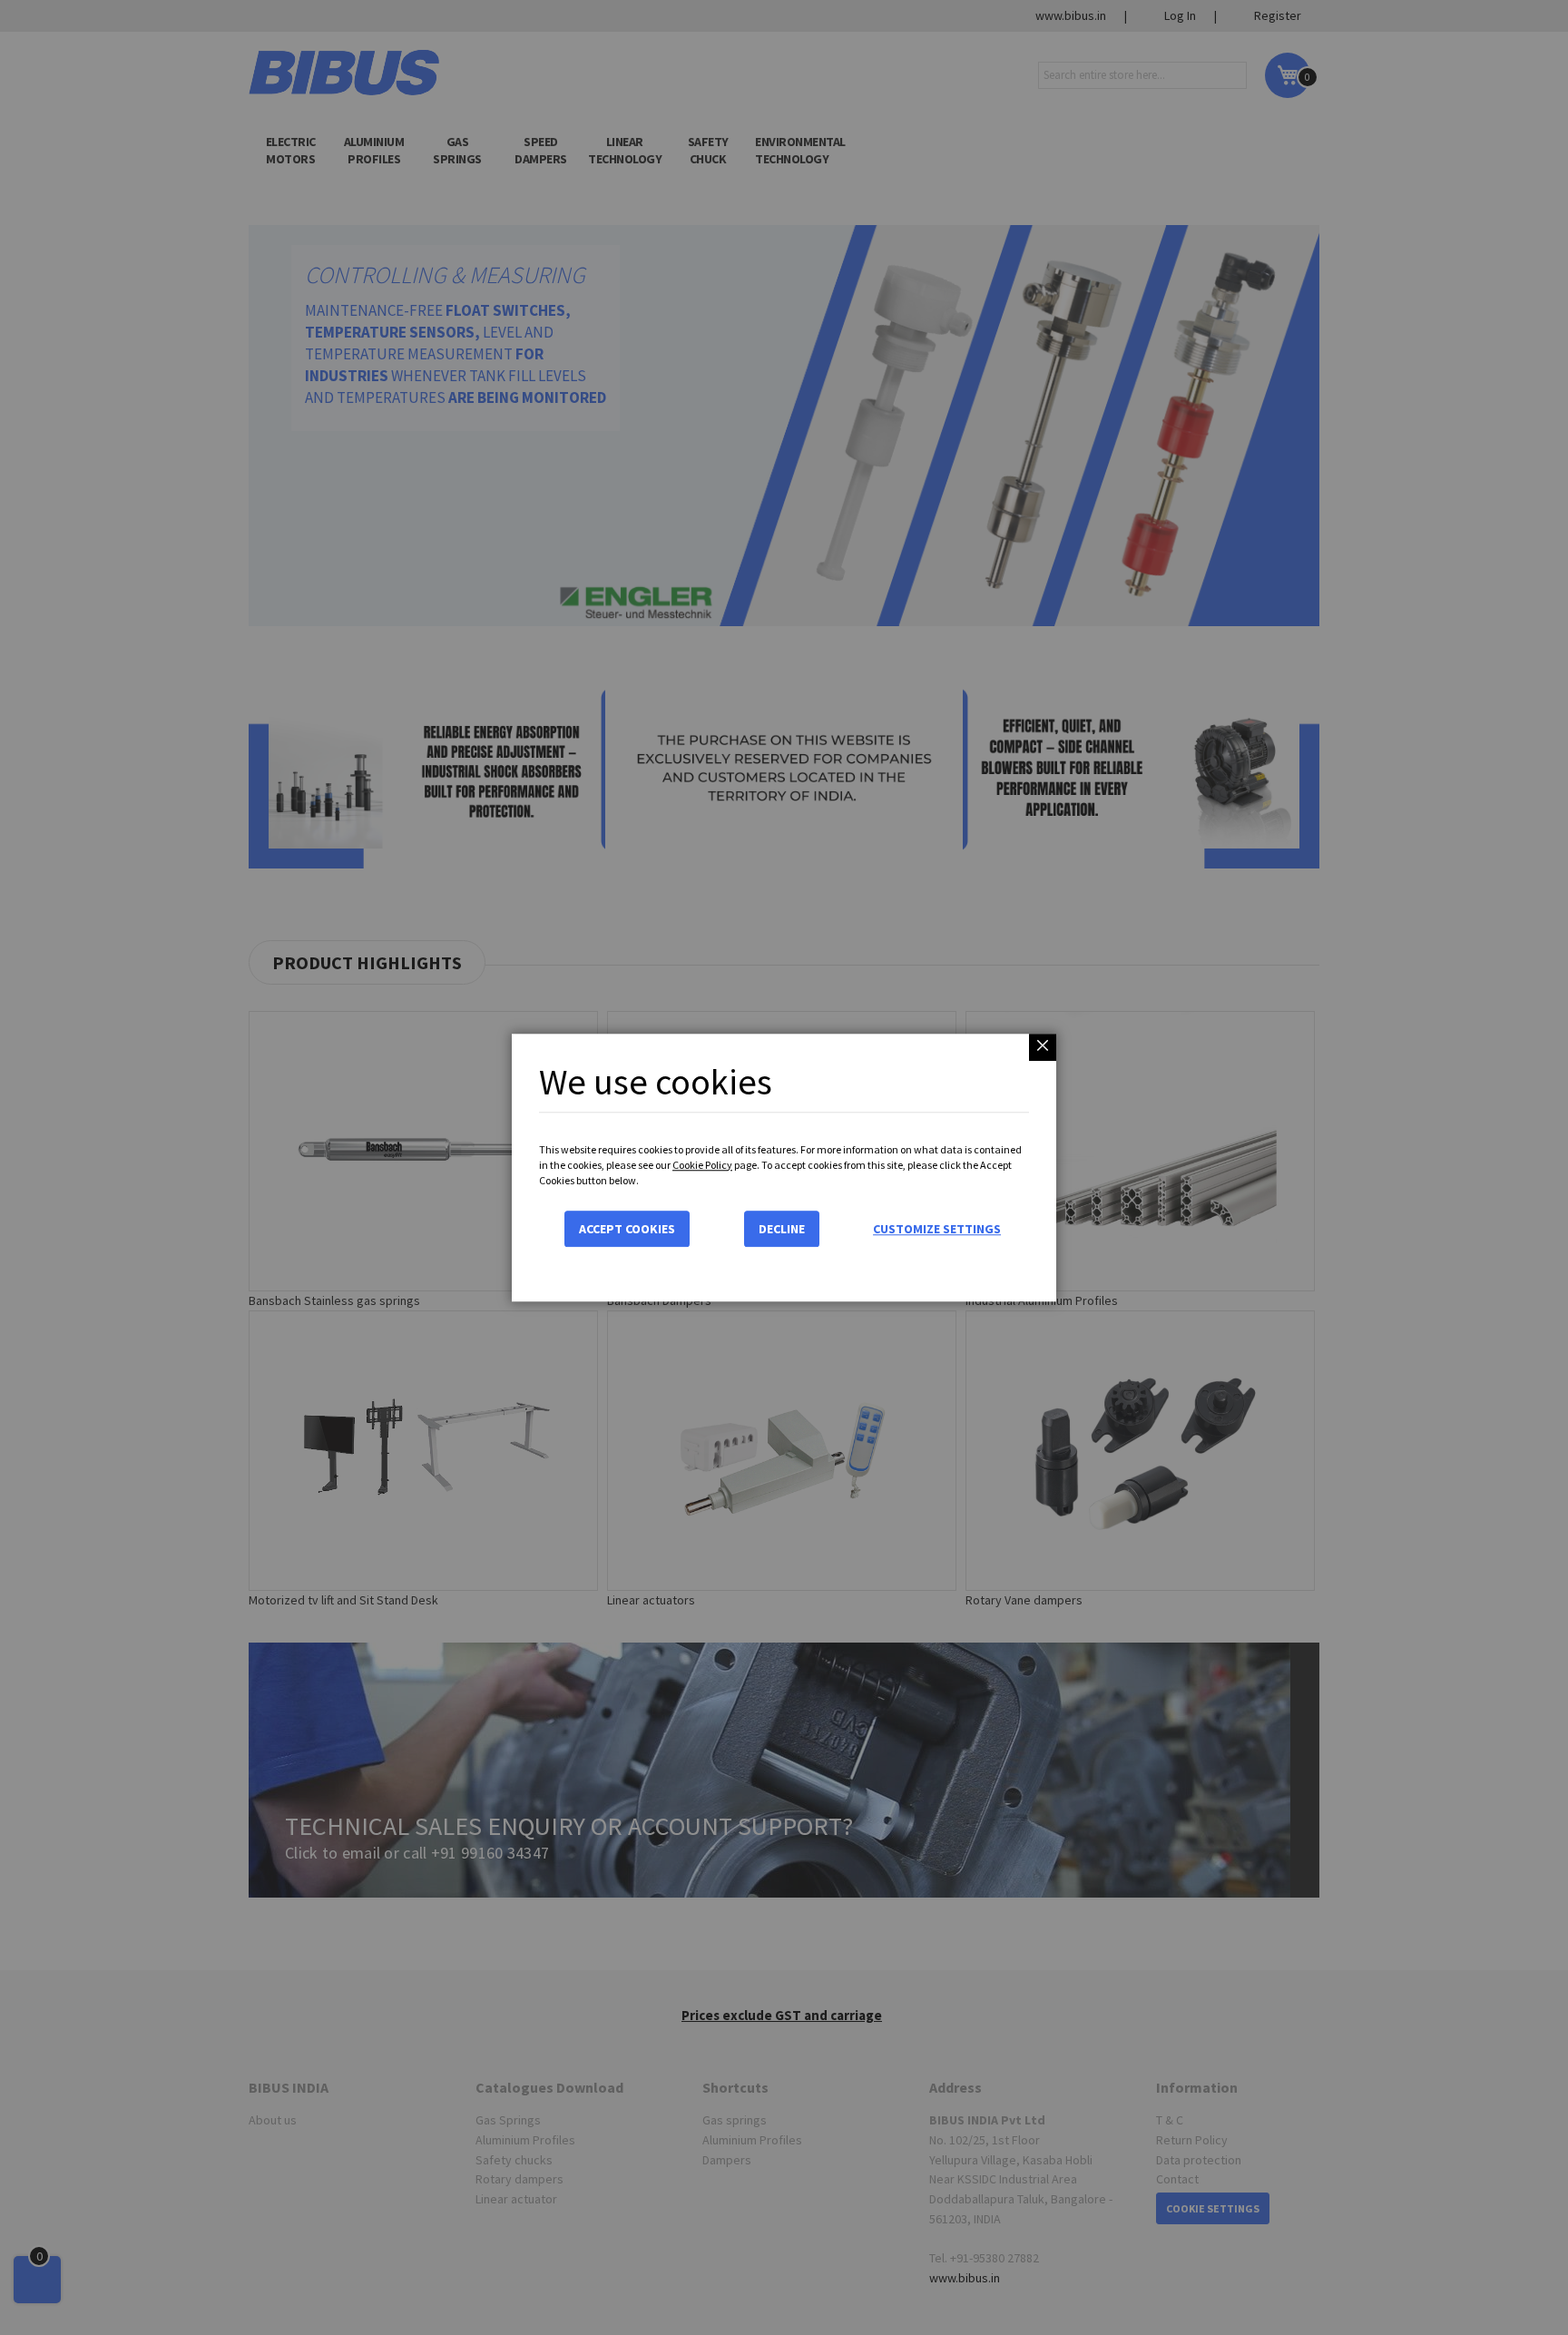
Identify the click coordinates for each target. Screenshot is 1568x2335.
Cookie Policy (702, 1165)
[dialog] (784, 1167)
